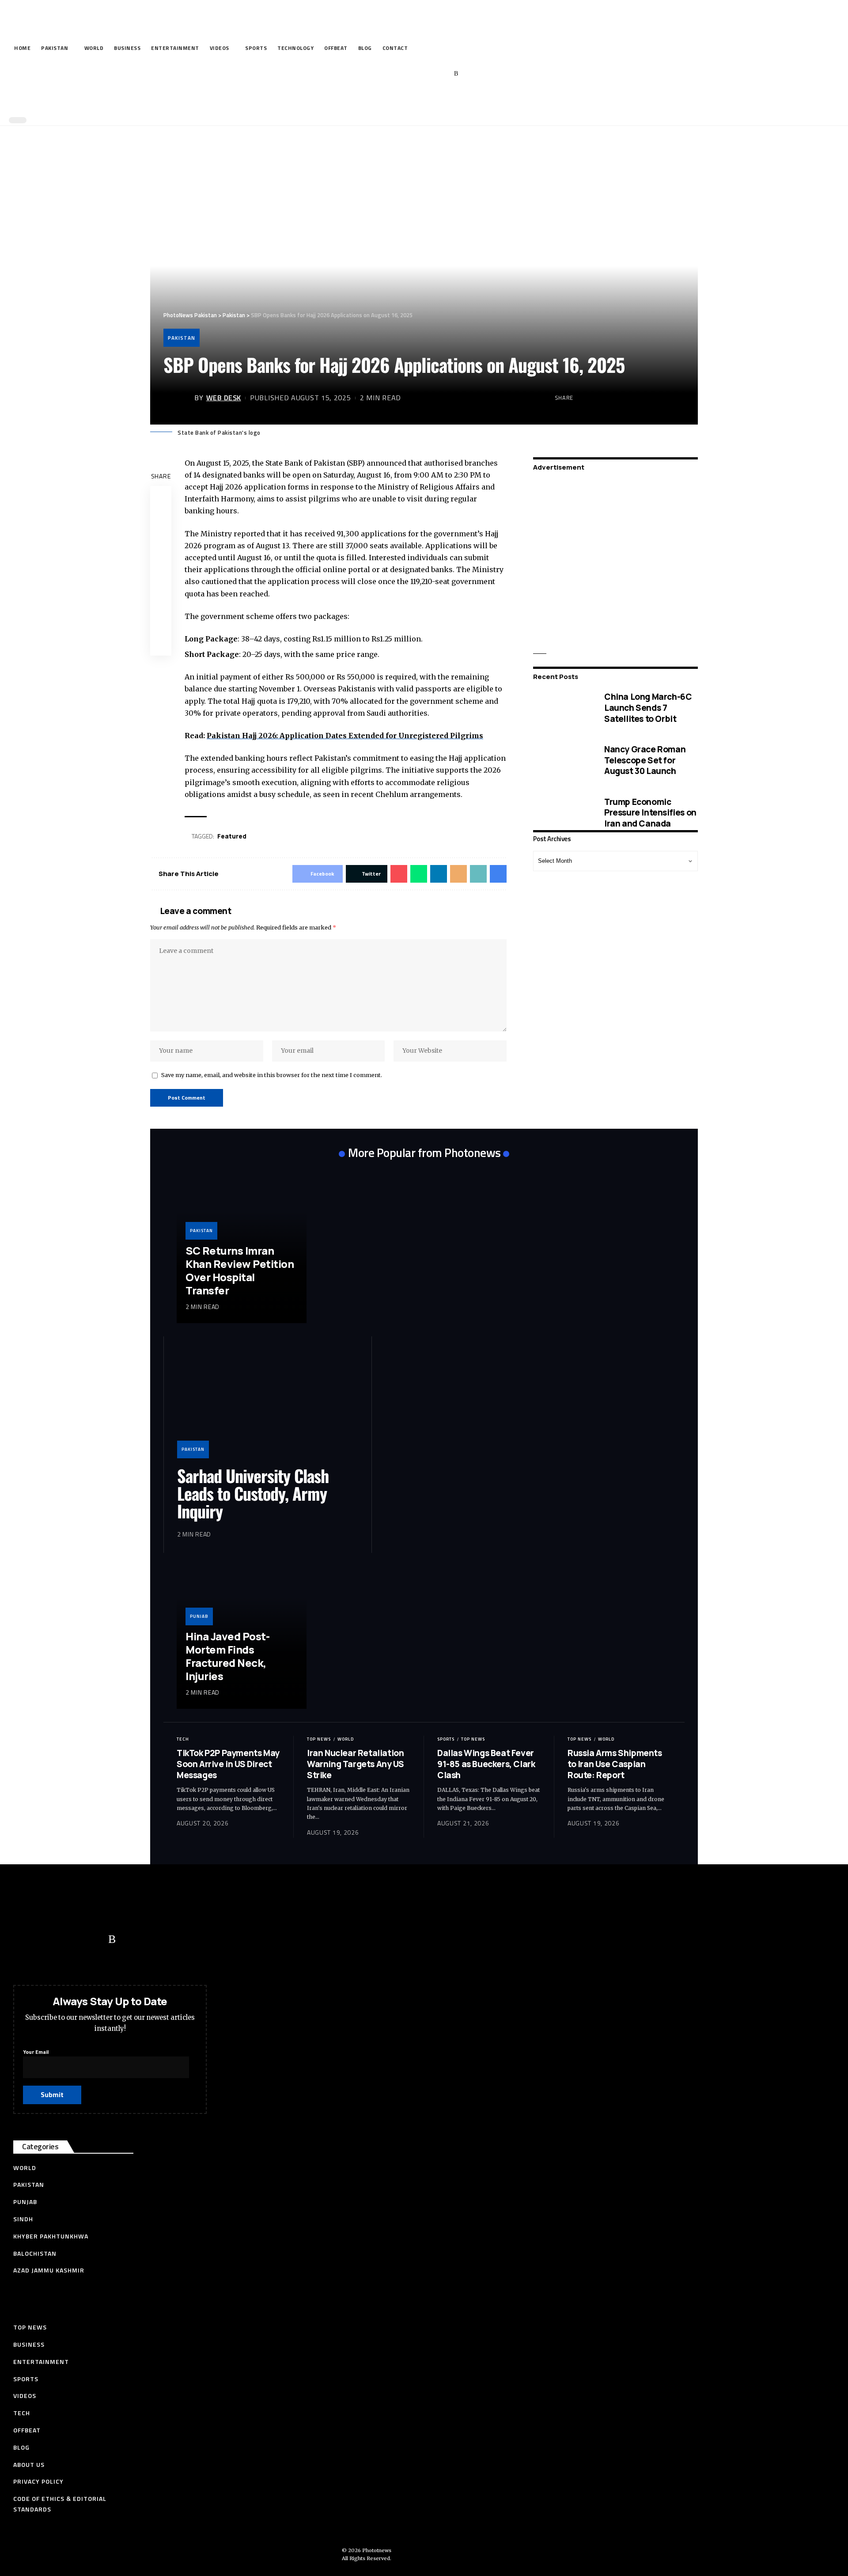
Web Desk (224, 398)
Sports (446, 1739)
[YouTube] (415, 74)
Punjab (199, 1616)
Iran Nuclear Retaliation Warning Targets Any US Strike (355, 1764)
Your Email (36, 2052)
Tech (183, 1739)
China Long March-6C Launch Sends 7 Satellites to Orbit (648, 708)
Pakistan (182, 338)
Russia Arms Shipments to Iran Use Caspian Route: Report (615, 1764)
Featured (232, 836)
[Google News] (429, 74)
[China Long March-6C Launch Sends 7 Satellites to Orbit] (562, 708)
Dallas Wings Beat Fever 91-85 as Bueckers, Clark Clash (486, 1764)
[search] (422, 101)
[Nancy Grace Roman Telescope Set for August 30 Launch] (562, 760)
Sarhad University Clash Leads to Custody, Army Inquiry (253, 1493)
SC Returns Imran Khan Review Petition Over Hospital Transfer (240, 1270)
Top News (319, 1739)
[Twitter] (402, 74)
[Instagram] (443, 74)
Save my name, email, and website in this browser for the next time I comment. (272, 1075)
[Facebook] (388, 74)
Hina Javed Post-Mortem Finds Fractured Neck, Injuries (227, 1656)
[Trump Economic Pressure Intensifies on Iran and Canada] (562, 813)
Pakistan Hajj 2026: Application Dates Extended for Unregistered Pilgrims (345, 736)
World (346, 1739)
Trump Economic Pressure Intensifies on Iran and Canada (650, 812)
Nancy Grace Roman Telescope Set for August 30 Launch (645, 760)
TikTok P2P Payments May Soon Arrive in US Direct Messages (228, 1764)
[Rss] (456, 74)
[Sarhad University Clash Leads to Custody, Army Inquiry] (268, 1404)
